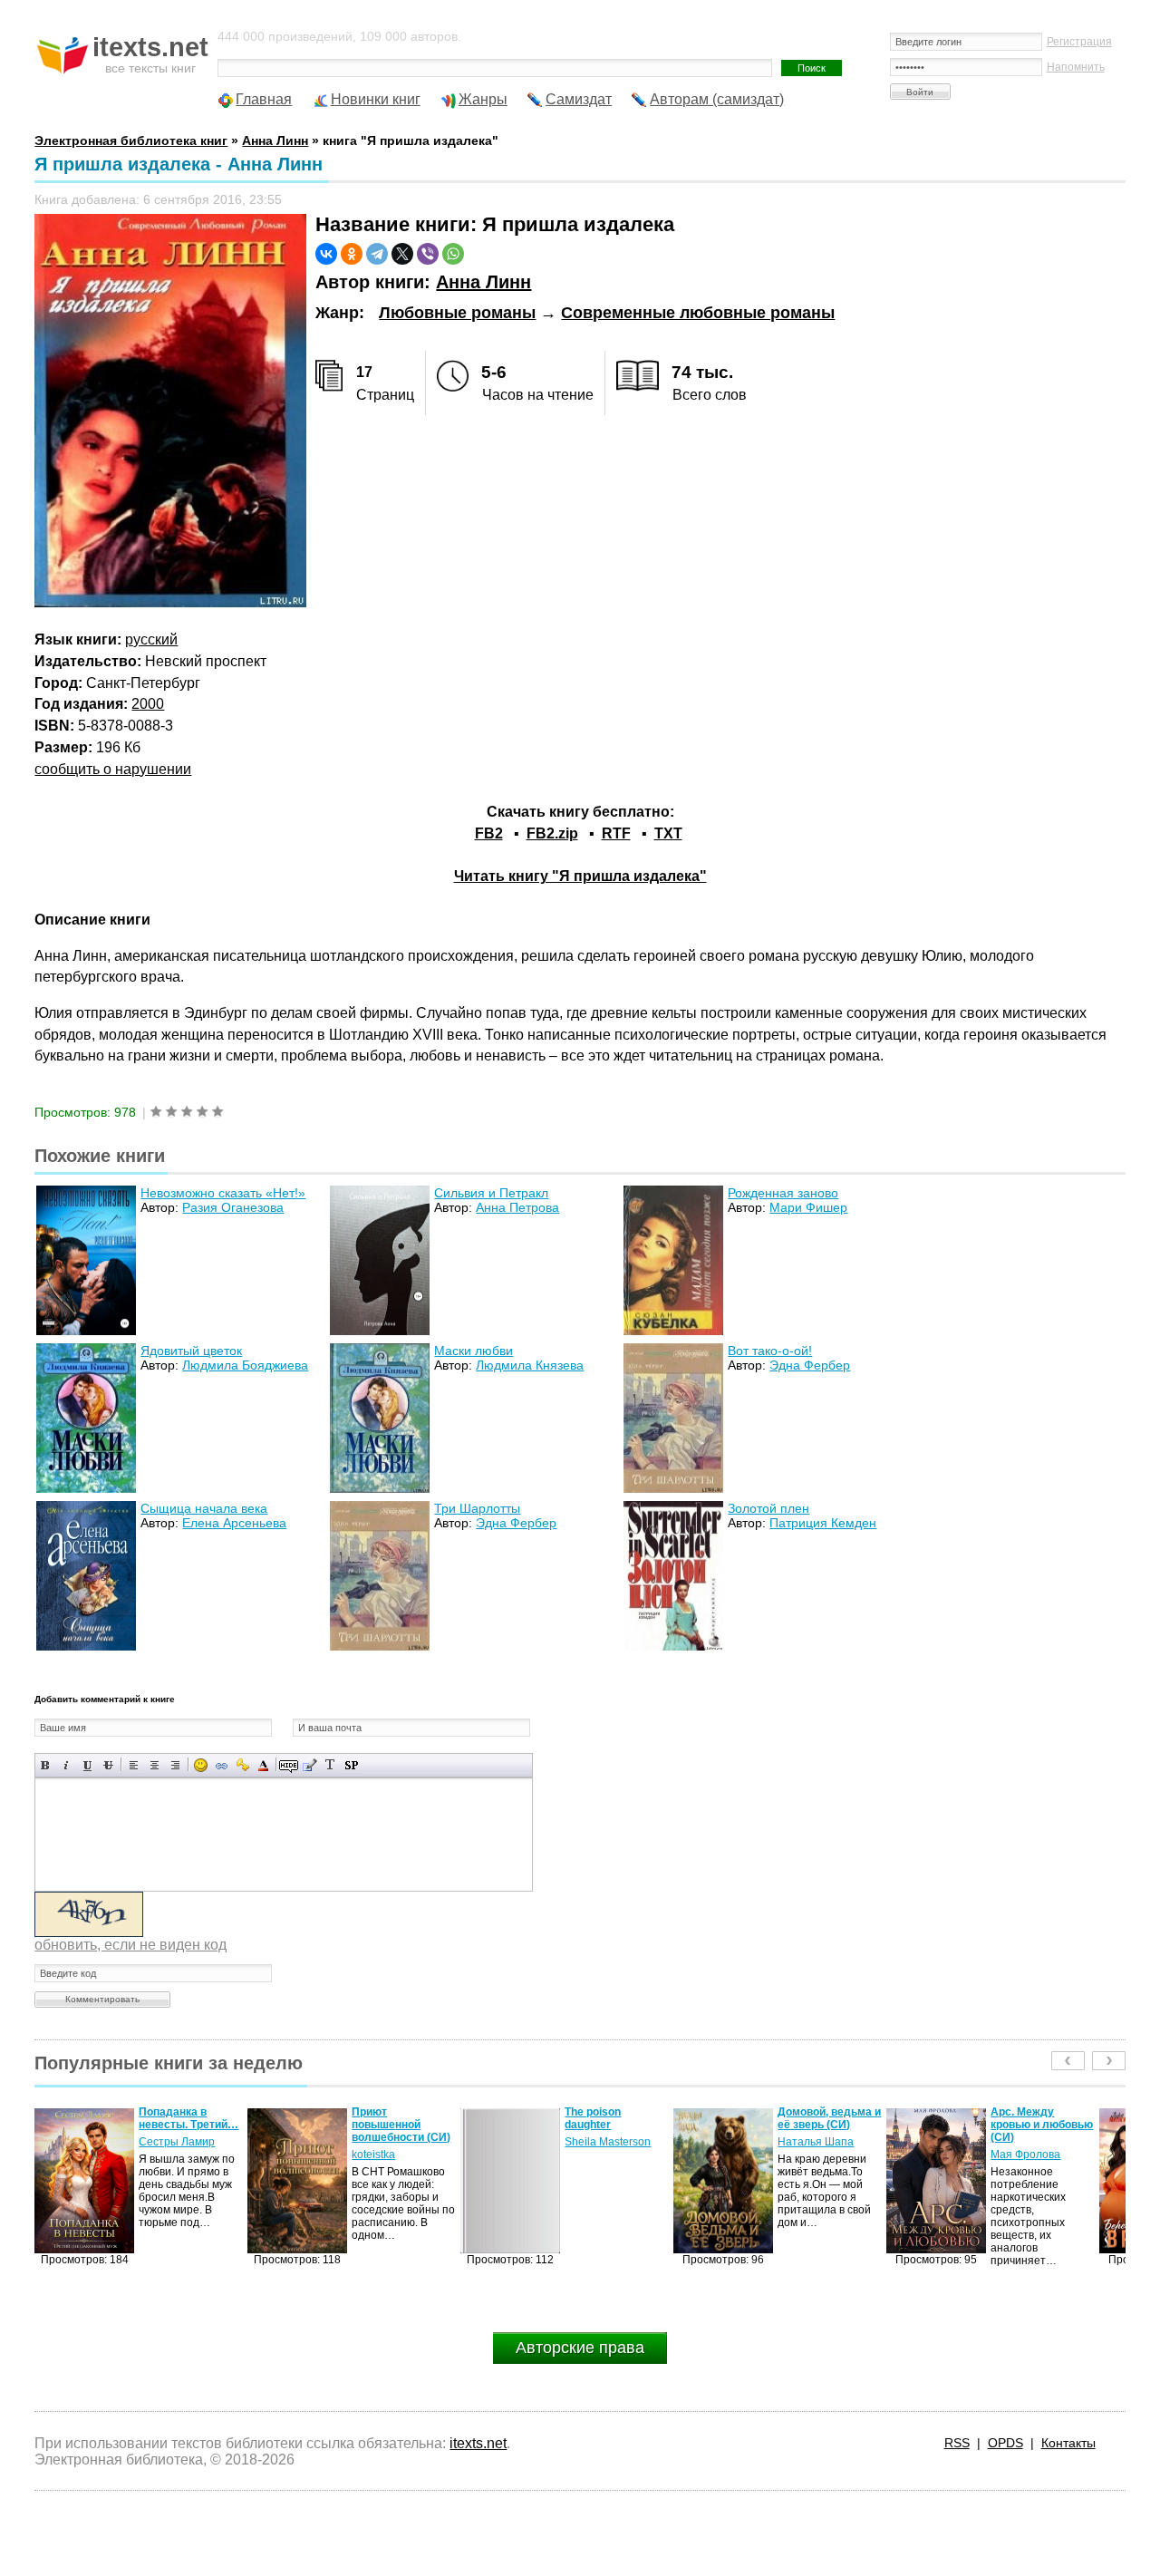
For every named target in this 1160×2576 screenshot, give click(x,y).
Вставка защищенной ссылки (242, 1765)
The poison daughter (380, 2118)
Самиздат (579, 99)
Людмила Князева (530, 1365)
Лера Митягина (1030, 2155)
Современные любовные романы (698, 313)
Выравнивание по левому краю (134, 1765)
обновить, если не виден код (130, 1945)
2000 (148, 704)
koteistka (160, 2155)
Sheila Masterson (395, 2142)
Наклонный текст (67, 1765)
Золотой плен (768, 1508)
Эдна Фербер (810, 1365)
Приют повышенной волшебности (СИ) (188, 2125)
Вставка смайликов (201, 1765)
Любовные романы (457, 313)
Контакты (1068, 2443)
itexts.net (478, 2443)
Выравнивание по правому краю (175, 1765)
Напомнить (1076, 67)
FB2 (489, 833)
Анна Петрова (517, 1207)
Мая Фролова (812, 2155)
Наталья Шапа (603, 2142)
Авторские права (580, 2348)
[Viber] (428, 254)
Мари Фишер (808, 1207)
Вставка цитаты (309, 1765)
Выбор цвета (263, 1765)
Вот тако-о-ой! (770, 1351)
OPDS (1005, 2443)
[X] (402, 254)
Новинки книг (376, 99)
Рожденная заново (783, 1193)
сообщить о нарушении (113, 769)
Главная (264, 99)
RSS (957, 2443)
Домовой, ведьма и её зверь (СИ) (616, 2118)
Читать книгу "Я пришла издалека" (580, 876)
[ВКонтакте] (326, 254)
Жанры (483, 99)
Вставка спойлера (351, 1765)
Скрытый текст (289, 1765)
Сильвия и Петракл (491, 1193)
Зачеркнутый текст (108, 1765)
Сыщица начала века (204, 1508)
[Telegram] (377, 254)
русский (151, 639)
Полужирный (46, 1765)
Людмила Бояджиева (245, 1365)
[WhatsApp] (453, 254)
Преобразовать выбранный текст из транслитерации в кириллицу (330, 1765)
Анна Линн (483, 282)
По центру (155, 1765)
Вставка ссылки (222, 1765)
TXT (668, 833)
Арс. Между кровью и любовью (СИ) (829, 2125)
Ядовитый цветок (191, 1351)
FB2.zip (552, 833)
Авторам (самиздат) (717, 99)
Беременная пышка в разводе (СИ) (1037, 2125)
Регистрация (1079, 42)
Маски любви (474, 1351)
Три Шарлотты (477, 1508)
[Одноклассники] (352, 254)
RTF (616, 833)
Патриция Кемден (823, 1523)
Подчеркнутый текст (87, 1765)
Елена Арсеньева (234, 1523)
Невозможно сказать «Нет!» (223, 1193)
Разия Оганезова (233, 1207)
